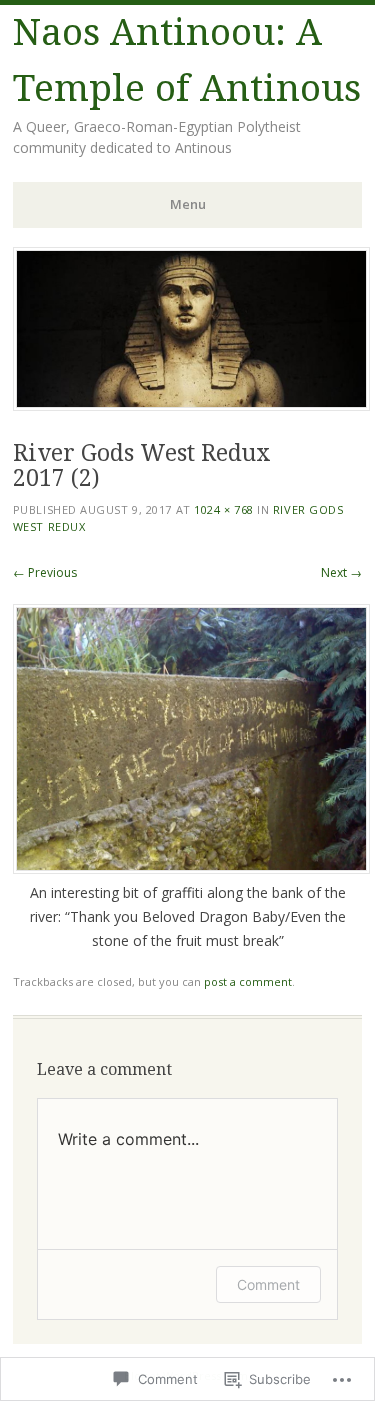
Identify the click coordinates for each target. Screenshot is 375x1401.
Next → (341, 572)
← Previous (45, 572)
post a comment (248, 981)
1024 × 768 (224, 509)
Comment (268, 1284)
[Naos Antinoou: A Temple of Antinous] (191, 405)
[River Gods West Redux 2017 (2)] (191, 868)
